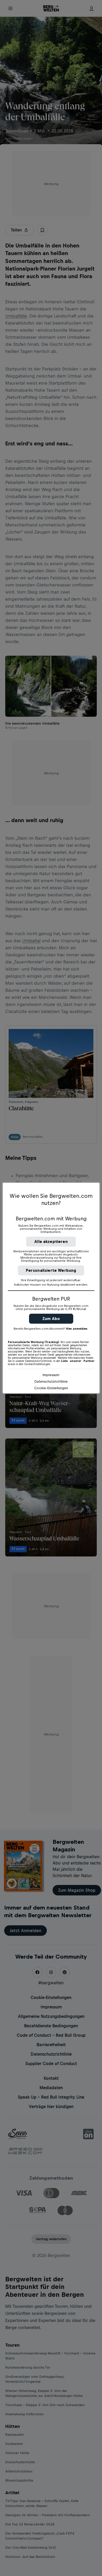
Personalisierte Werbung (51, 1270)
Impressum (51, 1375)
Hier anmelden (77, 1329)
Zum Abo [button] (51, 1319)
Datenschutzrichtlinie (51, 1381)
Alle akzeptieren (51, 1241)
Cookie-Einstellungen (51, 1388)
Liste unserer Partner (78, 1361)
